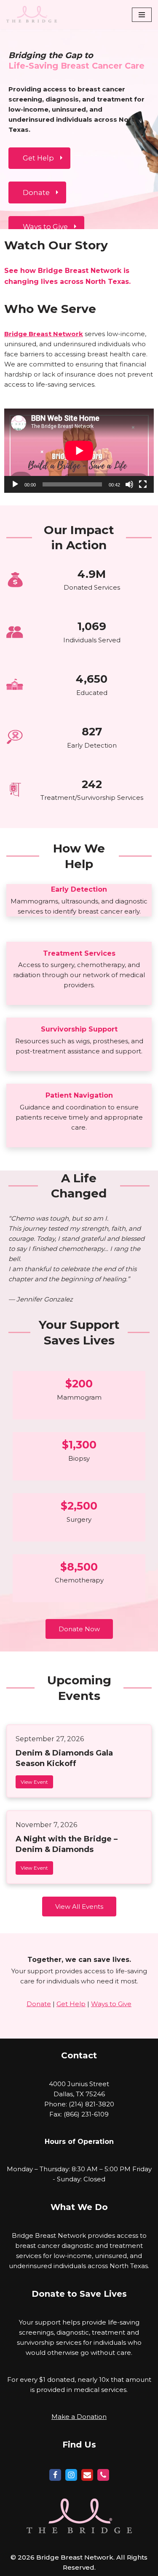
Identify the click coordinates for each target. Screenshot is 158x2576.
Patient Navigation (79, 1095)
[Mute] (129, 484)
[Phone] (103, 2475)
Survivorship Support (79, 1029)
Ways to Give (111, 2004)
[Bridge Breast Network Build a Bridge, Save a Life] (32, 15)
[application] (79, 451)
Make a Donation (79, 2417)
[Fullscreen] (143, 484)
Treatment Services (79, 953)
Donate (39, 2004)
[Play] (15, 484)
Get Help (71, 2004)
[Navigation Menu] (142, 15)
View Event (34, 1782)
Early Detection (79, 889)
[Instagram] (71, 2475)
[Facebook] (55, 2475)
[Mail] (87, 2475)
